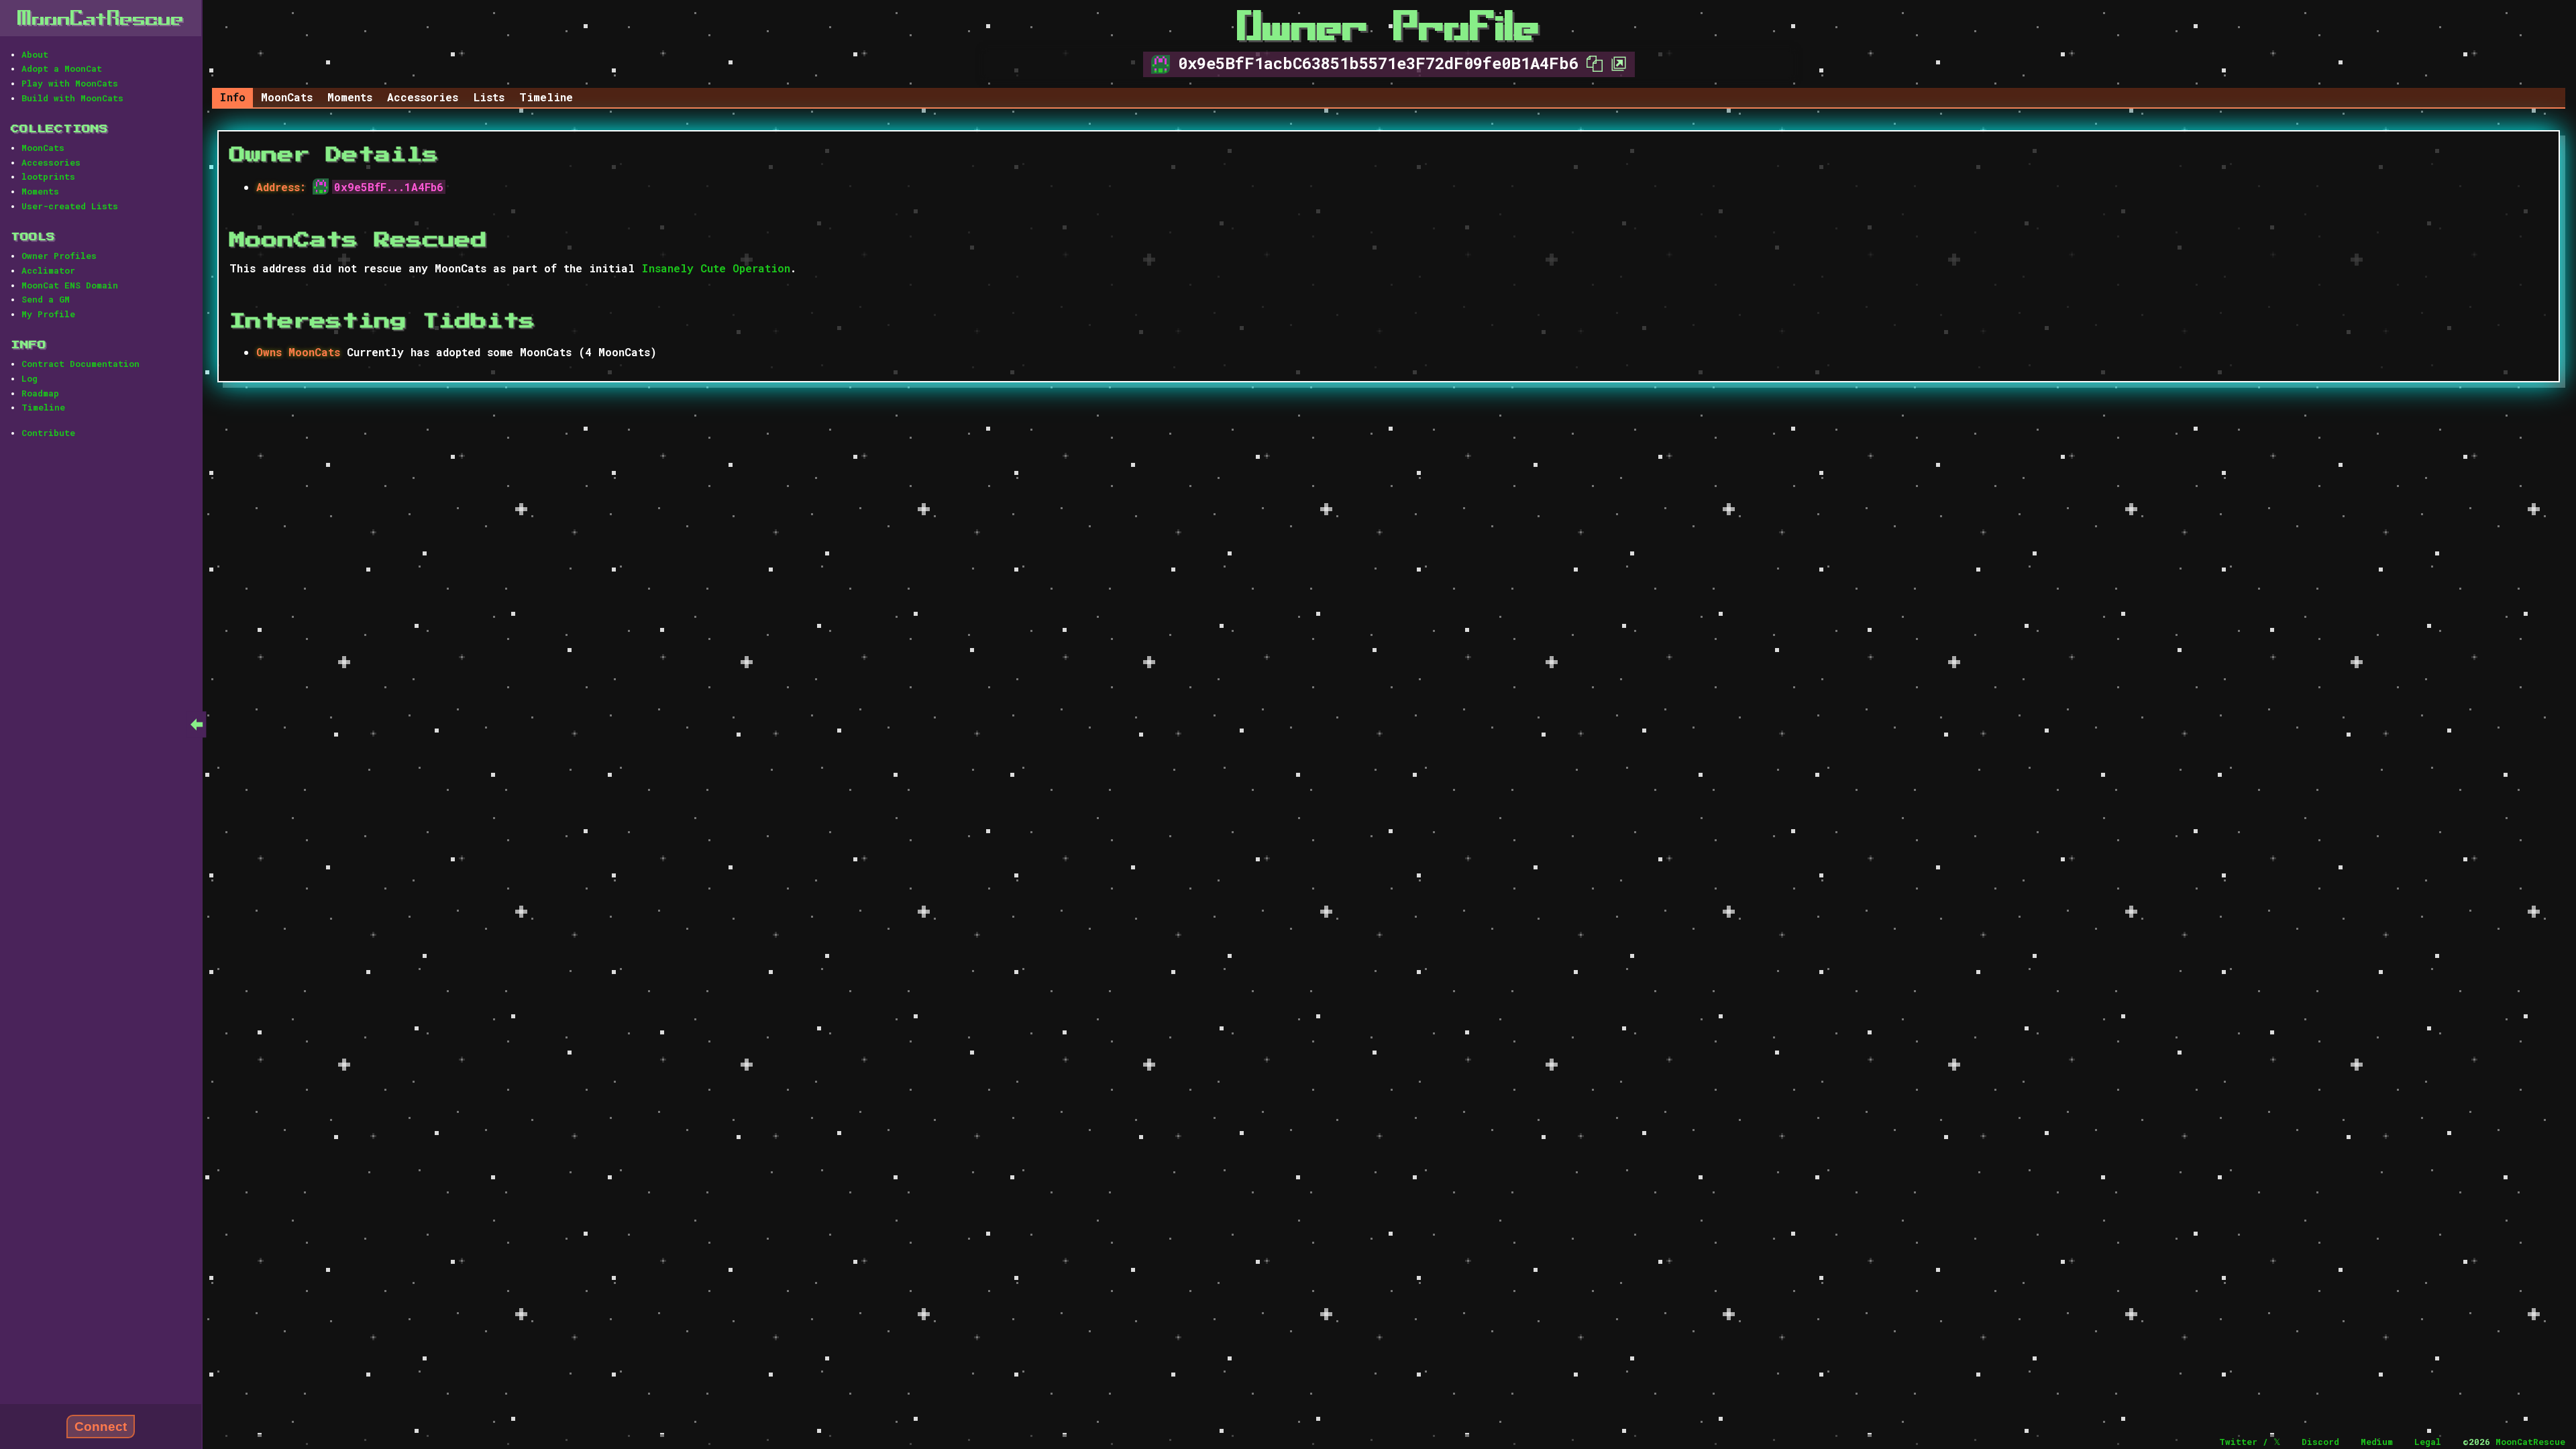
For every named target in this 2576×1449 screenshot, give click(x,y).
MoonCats (43, 148)
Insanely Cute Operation (716, 268)
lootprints (48, 176)
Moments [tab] (350, 97)
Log (30, 378)
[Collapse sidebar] (197, 724)
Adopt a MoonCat (62, 68)
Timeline (43, 407)
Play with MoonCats (70, 83)
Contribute (48, 433)
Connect (101, 1427)
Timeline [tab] (546, 97)
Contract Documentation (80, 364)
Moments (40, 191)
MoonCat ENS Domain (70, 285)
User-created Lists (70, 206)
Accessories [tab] (423, 97)
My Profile (48, 314)
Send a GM (46, 299)
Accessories (51, 162)
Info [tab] (232, 97)
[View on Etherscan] (1615, 63)
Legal (2428, 1442)
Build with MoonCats (72, 98)
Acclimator (48, 270)
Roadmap (40, 393)
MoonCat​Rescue (101, 18)
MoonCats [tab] (287, 97)
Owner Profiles (59, 256)
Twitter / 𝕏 (2250, 1442)
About (35, 54)
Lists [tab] (489, 97)
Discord (2320, 1442)
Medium (2377, 1442)
